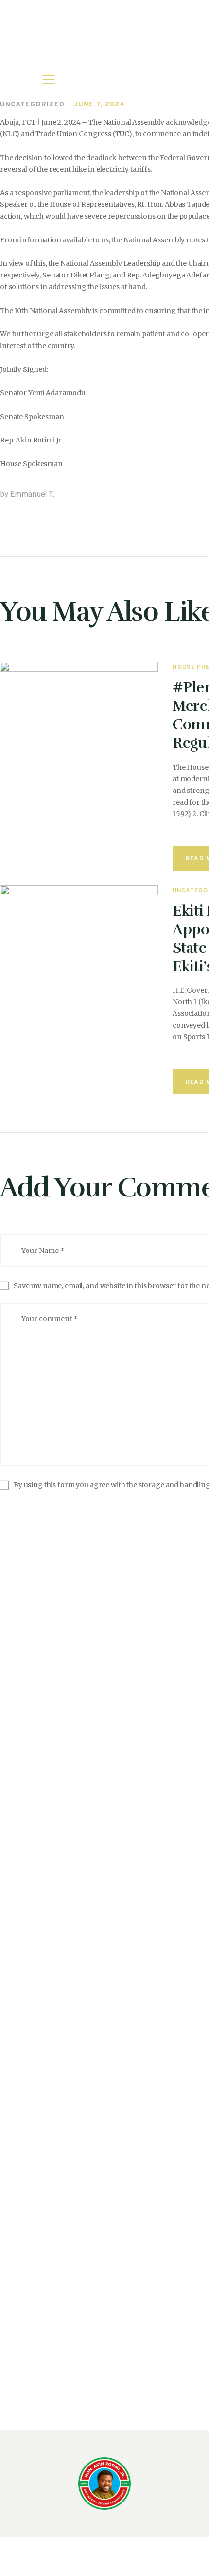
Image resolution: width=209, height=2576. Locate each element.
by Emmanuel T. (27, 495)
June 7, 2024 (100, 104)
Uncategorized (32, 104)
